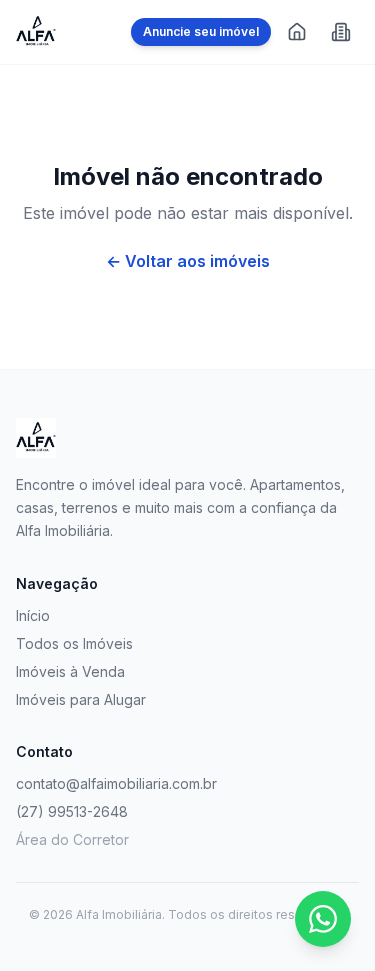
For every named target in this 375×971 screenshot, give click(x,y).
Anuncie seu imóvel (201, 31)
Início (33, 615)
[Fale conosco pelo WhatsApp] (323, 919)
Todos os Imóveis (74, 643)
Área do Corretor (72, 839)
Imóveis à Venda (70, 671)
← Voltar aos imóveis (188, 261)
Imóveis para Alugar (81, 699)
